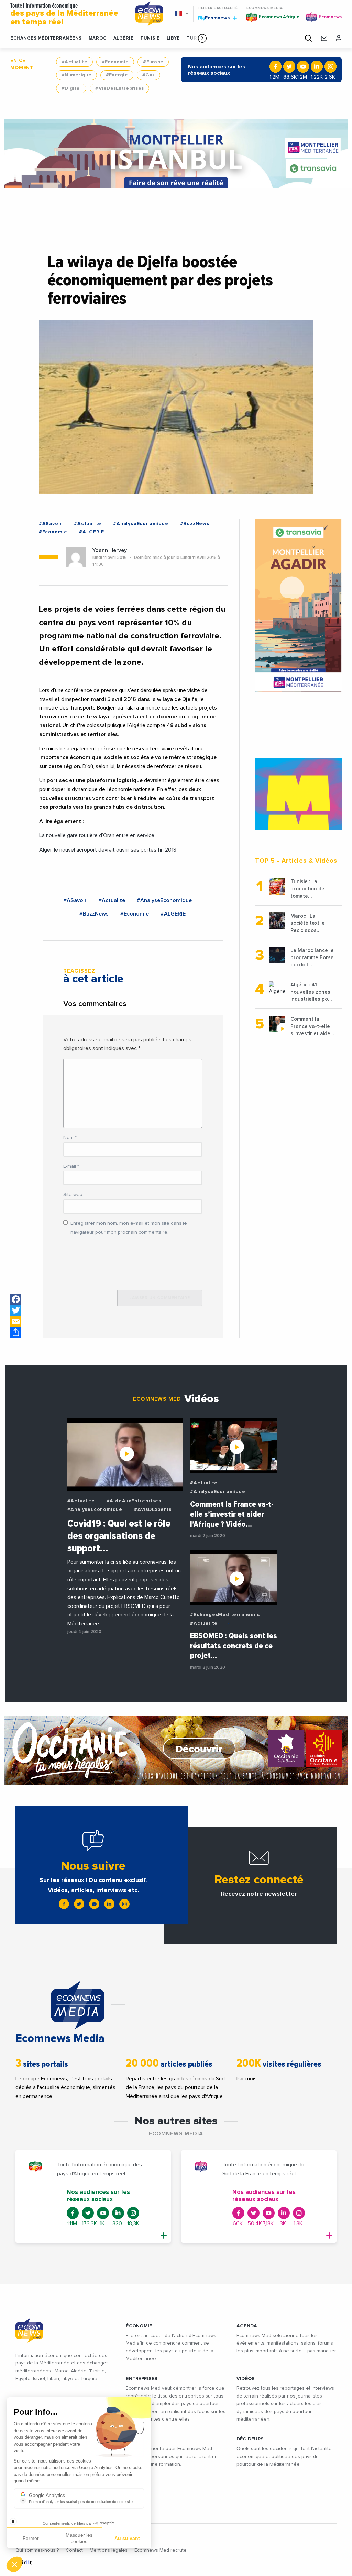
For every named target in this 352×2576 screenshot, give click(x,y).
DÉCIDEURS (250, 2439)
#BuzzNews (195, 524)
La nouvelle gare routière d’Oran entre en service (97, 835)
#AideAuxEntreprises (134, 1501)
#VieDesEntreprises (119, 88)
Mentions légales (109, 2550)
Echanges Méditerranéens (46, 38)
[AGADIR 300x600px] (298, 605)
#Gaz (148, 75)
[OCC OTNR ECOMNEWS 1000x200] (176, 1751)
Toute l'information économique (64, 15)
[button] (202, 38)
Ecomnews (214, 18)
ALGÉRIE (124, 38)
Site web (73, 1195)
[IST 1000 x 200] (176, 153)
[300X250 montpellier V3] (298, 794)
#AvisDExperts (153, 1509)
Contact (74, 2550)
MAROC (98, 38)
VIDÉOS (246, 2379)
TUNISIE (150, 38)
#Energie (117, 75)
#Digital (71, 88)
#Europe (153, 62)
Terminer (127, 2541)
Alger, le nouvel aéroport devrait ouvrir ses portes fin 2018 (108, 850)
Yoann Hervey (110, 550)
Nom (70, 1138)
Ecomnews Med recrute (161, 2550)
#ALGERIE (91, 532)
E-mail (71, 1166)
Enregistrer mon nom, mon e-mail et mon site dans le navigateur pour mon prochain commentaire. (129, 1228)
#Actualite (74, 62)
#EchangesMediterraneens (225, 1615)
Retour (31, 2541)
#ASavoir (51, 524)
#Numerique (76, 75)
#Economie (115, 62)
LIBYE (173, 38)
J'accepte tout (79, 2541)
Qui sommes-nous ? (37, 2550)
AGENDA (247, 2326)
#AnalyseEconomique (141, 524)
